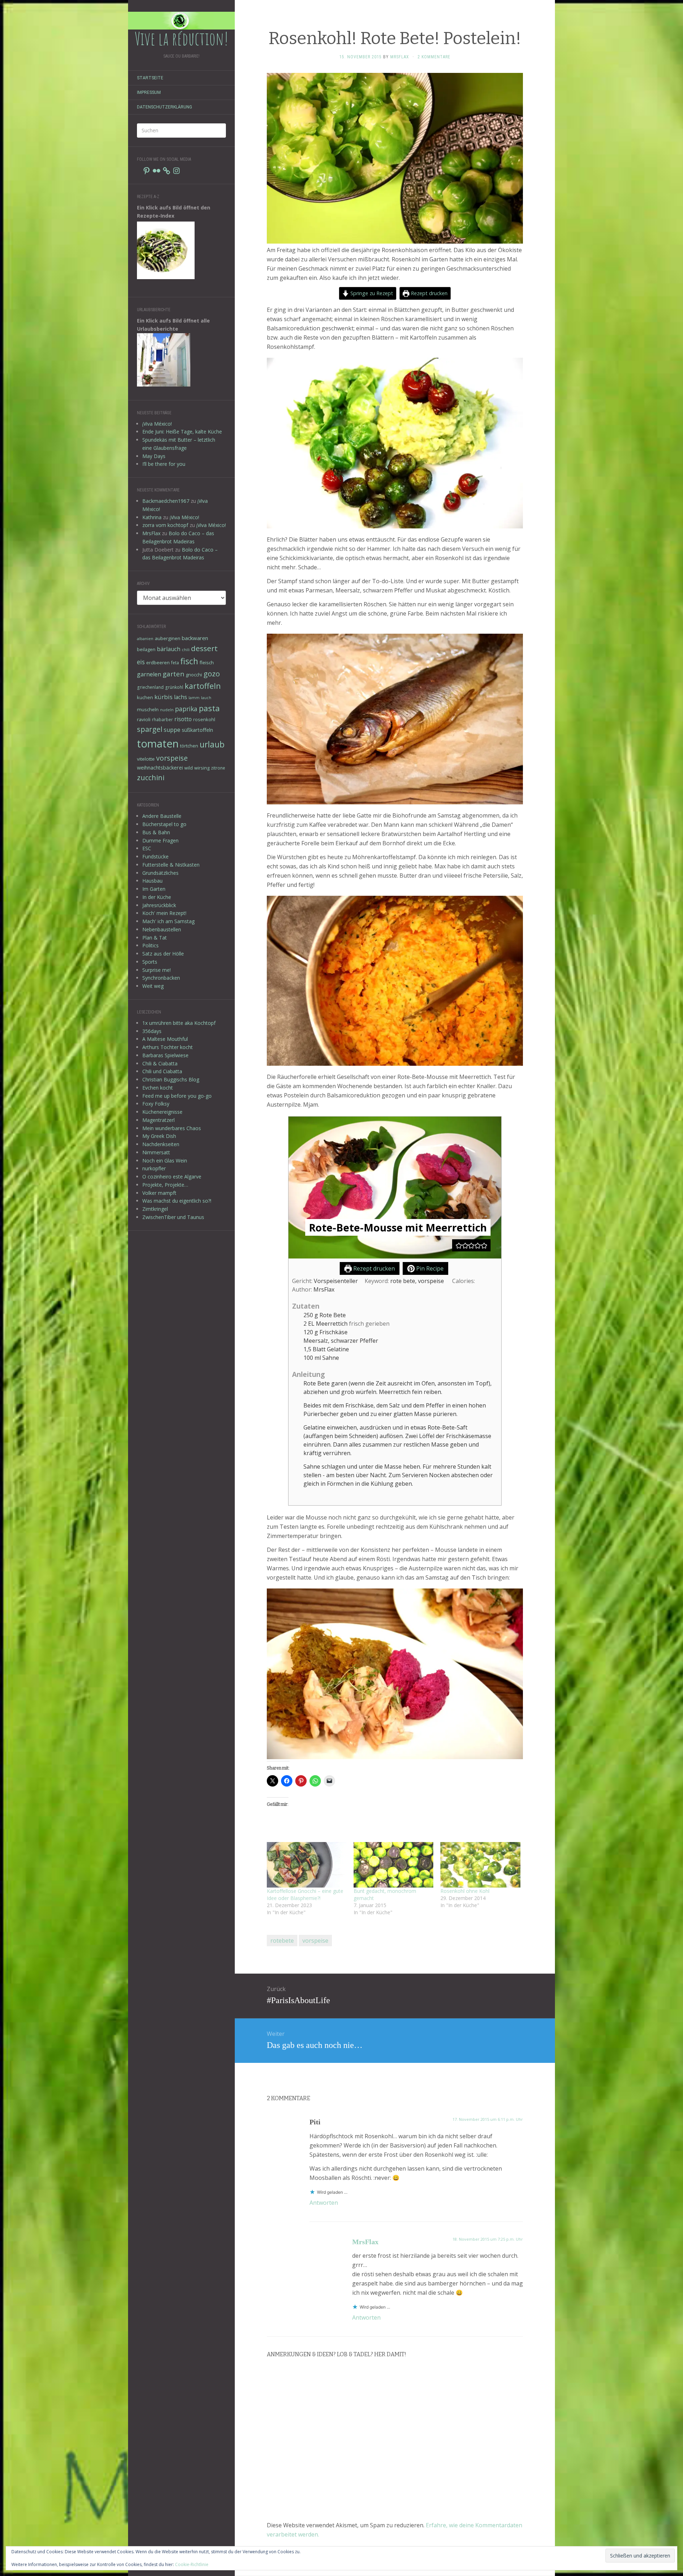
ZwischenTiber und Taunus (173, 1217)
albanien (145, 639)
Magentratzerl (158, 1120)
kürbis (163, 697)
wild (189, 768)
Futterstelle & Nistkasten (171, 865)
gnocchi (194, 675)
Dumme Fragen (160, 840)
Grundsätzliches (160, 873)
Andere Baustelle (162, 816)
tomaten (158, 744)
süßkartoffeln (197, 730)
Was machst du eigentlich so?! (177, 1201)
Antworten (324, 2203)
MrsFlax (151, 533)
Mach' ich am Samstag (168, 921)
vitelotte (146, 759)
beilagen (146, 649)
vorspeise (172, 758)
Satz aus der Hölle (163, 954)
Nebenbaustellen (162, 929)
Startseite (150, 78)
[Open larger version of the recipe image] (395, 1188)
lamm (194, 698)
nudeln (167, 710)
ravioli (144, 719)
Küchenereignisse (162, 1112)
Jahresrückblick (159, 905)
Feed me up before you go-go (177, 1096)
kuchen (145, 697)
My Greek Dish (159, 1136)
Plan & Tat (155, 938)
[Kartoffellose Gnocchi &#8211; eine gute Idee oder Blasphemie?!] (307, 1865)
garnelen (149, 674)
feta (175, 662)
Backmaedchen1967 (166, 501)
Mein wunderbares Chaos (172, 1128)
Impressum (149, 92)
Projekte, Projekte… (165, 1185)
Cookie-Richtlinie (192, 2564)
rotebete (282, 1941)
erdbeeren (158, 662)
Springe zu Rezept (371, 293)
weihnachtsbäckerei (160, 768)
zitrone (218, 768)
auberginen (168, 638)
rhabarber (162, 719)
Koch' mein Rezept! (164, 913)
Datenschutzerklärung (165, 107)
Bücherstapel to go (164, 824)
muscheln (148, 709)
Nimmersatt (156, 1152)
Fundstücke (155, 856)
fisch (189, 661)
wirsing (202, 768)
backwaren (195, 638)
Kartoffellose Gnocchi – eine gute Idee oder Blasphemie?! (305, 1894)
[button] (459, 1245)
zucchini (151, 778)
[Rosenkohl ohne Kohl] (480, 1865)
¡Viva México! (157, 424)
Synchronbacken (161, 978)
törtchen (189, 746)
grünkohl (174, 687)
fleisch (207, 662)
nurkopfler (154, 1168)
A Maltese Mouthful (165, 1039)
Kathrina (152, 517)
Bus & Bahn (156, 832)
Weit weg (153, 986)
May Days (154, 456)
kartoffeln (203, 686)
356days (152, 1031)
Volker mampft (159, 1193)
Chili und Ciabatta (162, 1071)
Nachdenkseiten (161, 1144)
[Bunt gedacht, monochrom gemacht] (393, 1865)
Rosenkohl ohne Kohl (465, 1891)
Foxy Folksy (156, 1104)
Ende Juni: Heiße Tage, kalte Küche (182, 432)
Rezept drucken (428, 293)
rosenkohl (204, 719)
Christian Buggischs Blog (171, 1079)
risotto (183, 719)
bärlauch (169, 649)
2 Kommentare (434, 57)
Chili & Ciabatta (160, 1063)
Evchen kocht (158, 1088)
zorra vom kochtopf (165, 525)
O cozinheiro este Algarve (172, 1177)
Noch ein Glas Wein (165, 1161)
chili (186, 650)
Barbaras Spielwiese (165, 1055)
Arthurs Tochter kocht (168, 1047)
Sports (150, 962)
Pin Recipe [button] (429, 1268)
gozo (212, 674)
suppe (172, 730)
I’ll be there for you (164, 464)
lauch (206, 698)
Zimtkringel (155, 1209)
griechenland (150, 687)
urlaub (212, 744)
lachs (181, 697)
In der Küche (157, 897)
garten (173, 674)
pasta (209, 708)
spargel (150, 729)
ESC (147, 848)
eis (141, 662)
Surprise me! (157, 970)
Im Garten (154, 889)
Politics (150, 945)
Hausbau (152, 881)
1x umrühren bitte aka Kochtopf (179, 1023)
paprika (186, 709)
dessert (204, 648)
